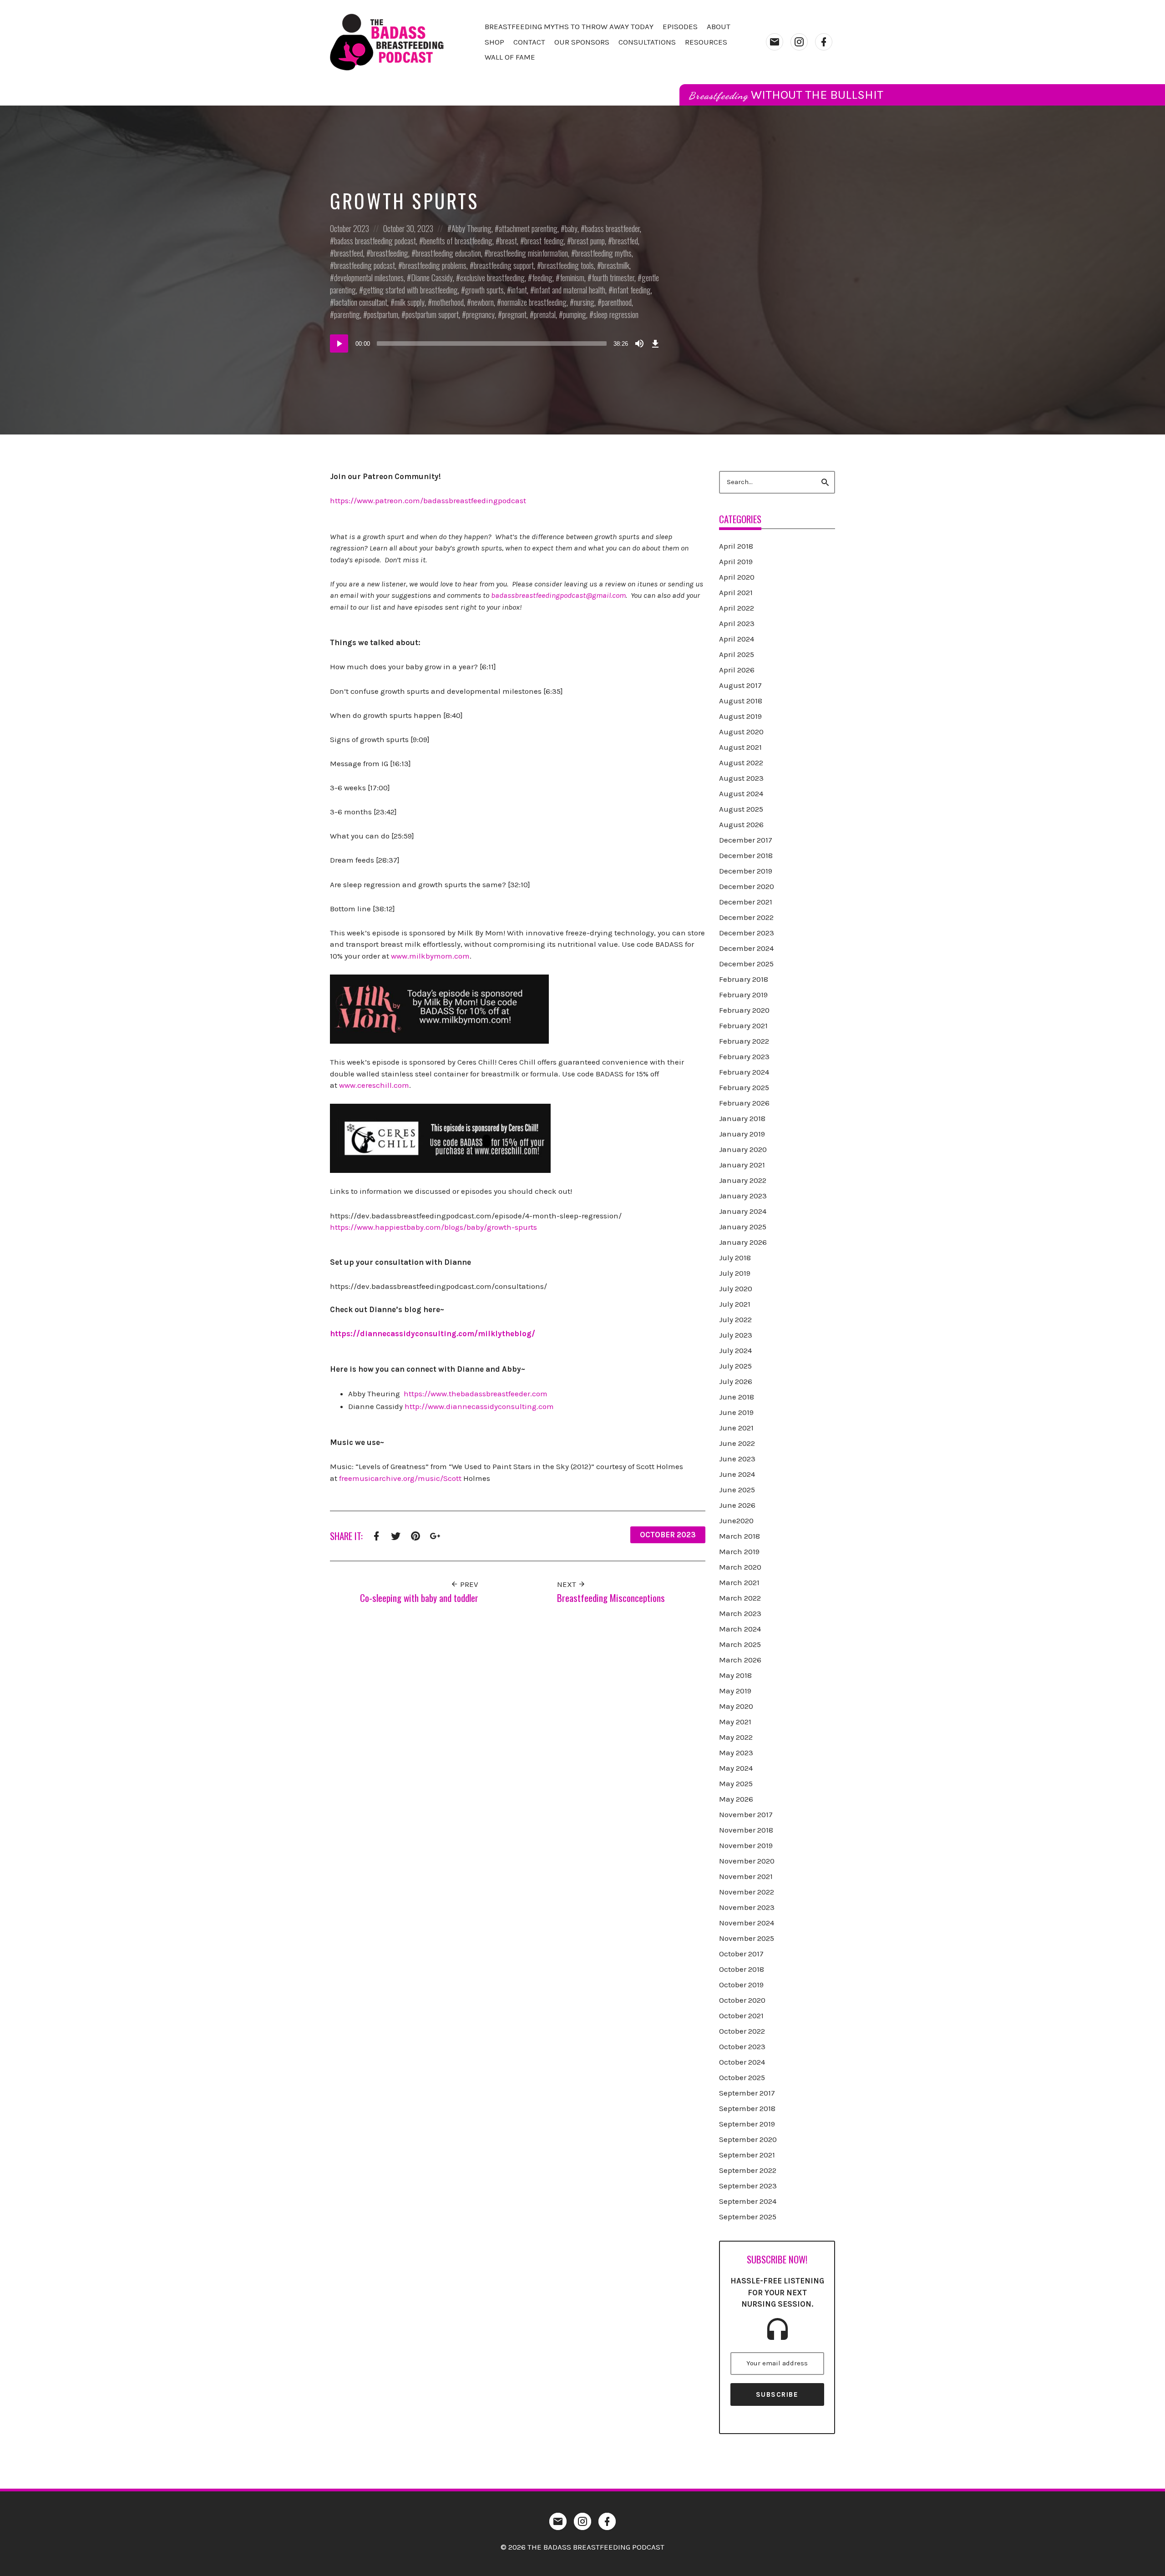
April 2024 (737, 639)
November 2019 (746, 1845)
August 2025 (741, 809)
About (719, 26)
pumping (575, 314)
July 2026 (736, 1381)
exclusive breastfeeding (492, 278)
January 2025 (743, 1227)
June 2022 (737, 1443)
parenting (347, 314)
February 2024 (744, 1072)
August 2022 (741, 763)
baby (571, 228)
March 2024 (740, 1629)
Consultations (647, 42)
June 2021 (736, 1428)
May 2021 (735, 1722)
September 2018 (747, 2108)
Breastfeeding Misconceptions (611, 1598)
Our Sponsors (582, 42)
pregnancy (480, 314)
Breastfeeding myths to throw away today (569, 26)
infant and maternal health (570, 290)
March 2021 (739, 1582)
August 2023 (741, 778)
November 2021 (746, 1876)
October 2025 (742, 2077)
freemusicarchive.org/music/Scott (400, 1478)
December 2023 (747, 933)
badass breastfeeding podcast (375, 241)
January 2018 (742, 1118)
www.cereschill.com (374, 1085)
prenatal (545, 314)
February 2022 (744, 1041)
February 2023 (744, 1056)
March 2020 (740, 1567)
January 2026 (743, 1242)
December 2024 (746, 948)
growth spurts (484, 290)
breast (508, 241)
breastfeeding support (504, 265)
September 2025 (748, 2217)
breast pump (588, 241)
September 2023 (748, 2186)
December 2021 (746, 902)
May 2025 (736, 1783)
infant (519, 290)
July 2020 (736, 1288)
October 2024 (742, 2062)
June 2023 (737, 1459)
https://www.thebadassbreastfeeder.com (476, 1394)
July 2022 (735, 1319)
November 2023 (747, 1907)
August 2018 (741, 701)
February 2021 (743, 1025)
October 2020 (742, 2000)
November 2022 (747, 1892)
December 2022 (746, 917)
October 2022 (742, 2031)
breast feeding (544, 241)
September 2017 (747, 2093)
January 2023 (743, 1196)
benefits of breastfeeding (458, 241)
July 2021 (735, 1304)
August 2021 (740, 747)
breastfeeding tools (567, 265)
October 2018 (742, 1969)
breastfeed (349, 253)
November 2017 (746, 1814)
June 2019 (736, 1412)
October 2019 (741, 1985)
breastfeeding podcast (365, 265)
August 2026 (741, 824)
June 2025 (737, 1490)
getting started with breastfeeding (410, 290)
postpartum (383, 314)
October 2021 (741, 2015)
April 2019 (736, 561)
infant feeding (632, 290)
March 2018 (740, 1536)
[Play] (339, 343)
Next (567, 1584)
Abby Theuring (471, 228)
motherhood (448, 302)
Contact (529, 42)
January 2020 (743, 1149)
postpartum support (432, 314)
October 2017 (741, 1954)
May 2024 (736, 1768)
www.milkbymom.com (430, 956)
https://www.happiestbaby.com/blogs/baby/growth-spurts (433, 1227)
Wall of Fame (510, 57)
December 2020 (747, 886)
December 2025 (746, 964)
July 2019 (735, 1273)
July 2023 (736, 1335)
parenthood (617, 302)
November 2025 (747, 1938)
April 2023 (737, 623)
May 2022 (736, 1737)
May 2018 (735, 1675)
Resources (706, 42)
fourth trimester (613, 278)
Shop (494, 42)
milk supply (410, 302)
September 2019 (747, 2124)
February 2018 (744, 979)
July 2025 (735, 1366)
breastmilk (615, 265)
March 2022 (740, 1598)
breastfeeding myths (603, 253)
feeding (542, 278)
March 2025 (740, 1644)
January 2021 (742, 1165)
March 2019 (739, 1551)
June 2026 (737, 1505)
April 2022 (737, 608)
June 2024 (737, 1474)
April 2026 (737, 670)
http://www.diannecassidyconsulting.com (479, 1406)
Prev (468, 1584)
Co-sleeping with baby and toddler (419, 1598)
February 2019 (743, 995)
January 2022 (743, 1180)
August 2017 (740, 685)
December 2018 (746, 855)
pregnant (514, 314)
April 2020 (737, 577)
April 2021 (736, 592)
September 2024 (748, 2201)
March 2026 (740, 1660)
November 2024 (747, 1923)
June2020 (736, 1520)
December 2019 (746, 871)
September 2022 (748, 2170)
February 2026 (744, 1103)
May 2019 (735, 1691)
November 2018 (746, 1830)
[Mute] (639, 343)
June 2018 (737, 1397)
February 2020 (744, 1010)
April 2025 (737, 654)
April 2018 (736, 546)
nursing (584, 302)
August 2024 (741, 793)
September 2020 (748, 2139)
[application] (496, 343)
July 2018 (735, 1258)
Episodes (680, 26)
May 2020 (736, 1706)
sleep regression (616, 314)
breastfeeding (389, 253)
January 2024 (743, 1211)
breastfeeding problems (434, 265)
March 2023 (740, 1613)
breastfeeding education (448, 253)
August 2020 (741, 732)
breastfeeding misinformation (528, 253)
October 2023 (349, 228)
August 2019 (740, 716)
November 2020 (747, 1861)
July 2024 (735, 1350)
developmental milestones (369, 278)
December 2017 (746, 840)
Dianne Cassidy (432, 278)
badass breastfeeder (612, 228)
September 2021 (747, 2155)
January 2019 (742, 1134)
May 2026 (736, 1799)
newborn (482, 302)
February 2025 (744, 1087)
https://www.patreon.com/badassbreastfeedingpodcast (428, 500)
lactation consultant (361, 302)
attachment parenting (528, 228)
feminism (572, 278)
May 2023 (736, 1753)
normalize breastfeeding (534, 302)
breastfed (625, 241)
